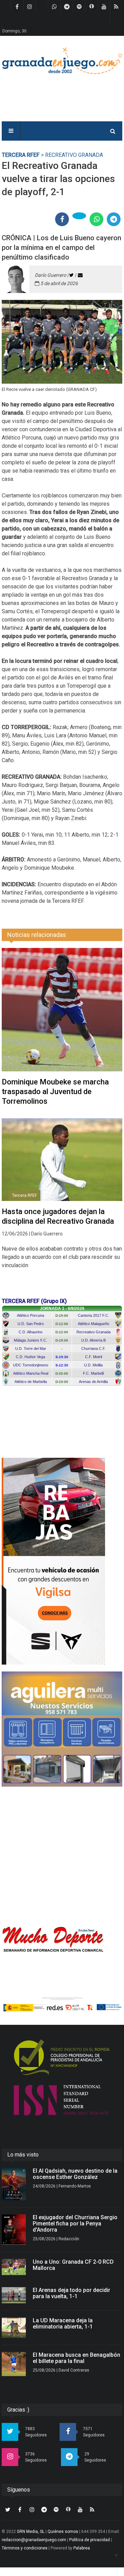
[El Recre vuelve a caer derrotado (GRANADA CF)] (62, 342)
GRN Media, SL (31, 2532)
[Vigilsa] (62, 1561)
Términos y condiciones (25, 2548)
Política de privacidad (90, 2540)
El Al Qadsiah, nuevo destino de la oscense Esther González (75, 2174)
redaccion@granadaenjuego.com (34, 2540)
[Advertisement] (62, 1856)
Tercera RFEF (21, 155)
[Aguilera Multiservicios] (62, 1729)
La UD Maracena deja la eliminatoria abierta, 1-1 (63, 2324)
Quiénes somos (63, 2532)
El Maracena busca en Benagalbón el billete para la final (76, 2358)
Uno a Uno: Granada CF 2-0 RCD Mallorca (73, 2265)
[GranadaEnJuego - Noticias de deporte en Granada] (62, 60)
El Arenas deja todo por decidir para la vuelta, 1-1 (71, 2293)
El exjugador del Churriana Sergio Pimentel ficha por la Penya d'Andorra (75, 2224)
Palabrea (82, 2548)
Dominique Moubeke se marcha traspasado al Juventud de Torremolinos (55, 1092)
